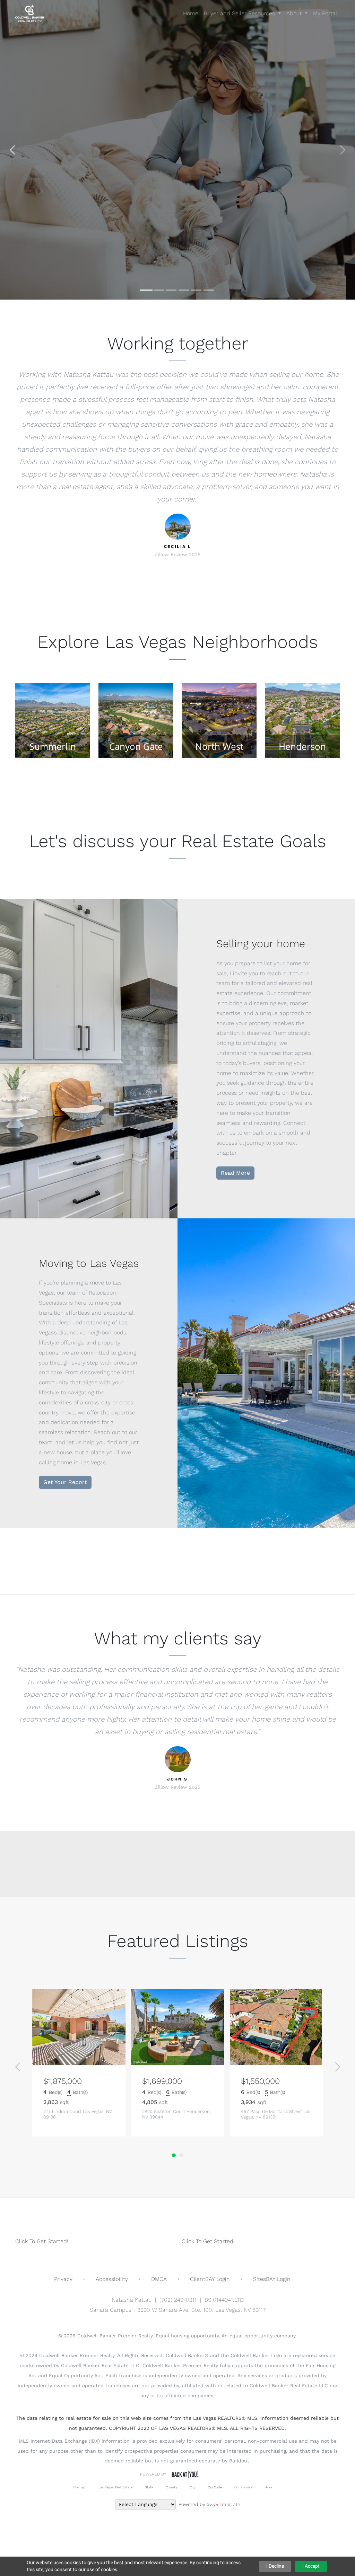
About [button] (295, 13)
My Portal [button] (325, 13)
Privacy (63, 2279)
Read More (235, 1173)
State (149, 2487)
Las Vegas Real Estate (115, 2487)
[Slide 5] (196, 290)
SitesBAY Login (272, 2279)
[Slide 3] (171, 290)
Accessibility (112, 2279)
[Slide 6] (209, 290)
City (193, 2487)
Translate (230, 2504)
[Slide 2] (159, 290)
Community (244, 2487)
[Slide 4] (184, 290)
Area (269, 2487)
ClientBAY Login (210, 2279)
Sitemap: (79, 2487)
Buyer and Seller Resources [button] (240, 13)
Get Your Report (65, 1482)
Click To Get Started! (42, 2241)
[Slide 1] (146, 290)
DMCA (159, 2279)
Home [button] (191, 13)
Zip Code (215, 2487)
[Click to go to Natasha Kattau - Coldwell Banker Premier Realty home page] (30, 14)
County (171, 2487)
